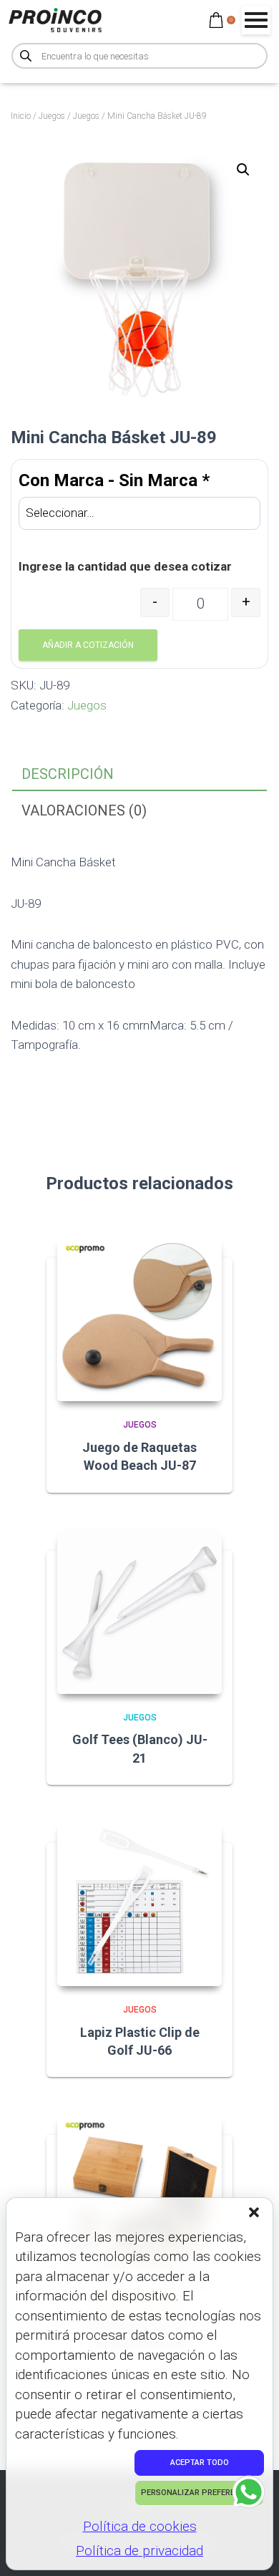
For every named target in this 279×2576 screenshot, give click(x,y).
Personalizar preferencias (199, 2493)
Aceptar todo (200, 2463)
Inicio (21, 116)
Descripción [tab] (68, 774)
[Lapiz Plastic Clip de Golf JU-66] (139, 1904)
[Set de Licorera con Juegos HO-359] (139, 2196)
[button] (255, 2214)
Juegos (52, 116)
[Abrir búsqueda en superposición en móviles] (139, 56)
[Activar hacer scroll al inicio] (251, 2547)
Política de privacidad (139, 2551)
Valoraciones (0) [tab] (84, 810)
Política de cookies (140, 2526)
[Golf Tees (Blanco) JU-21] (139, 1612)
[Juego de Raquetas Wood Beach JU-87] (139, 1319)
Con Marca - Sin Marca (114, 480)
